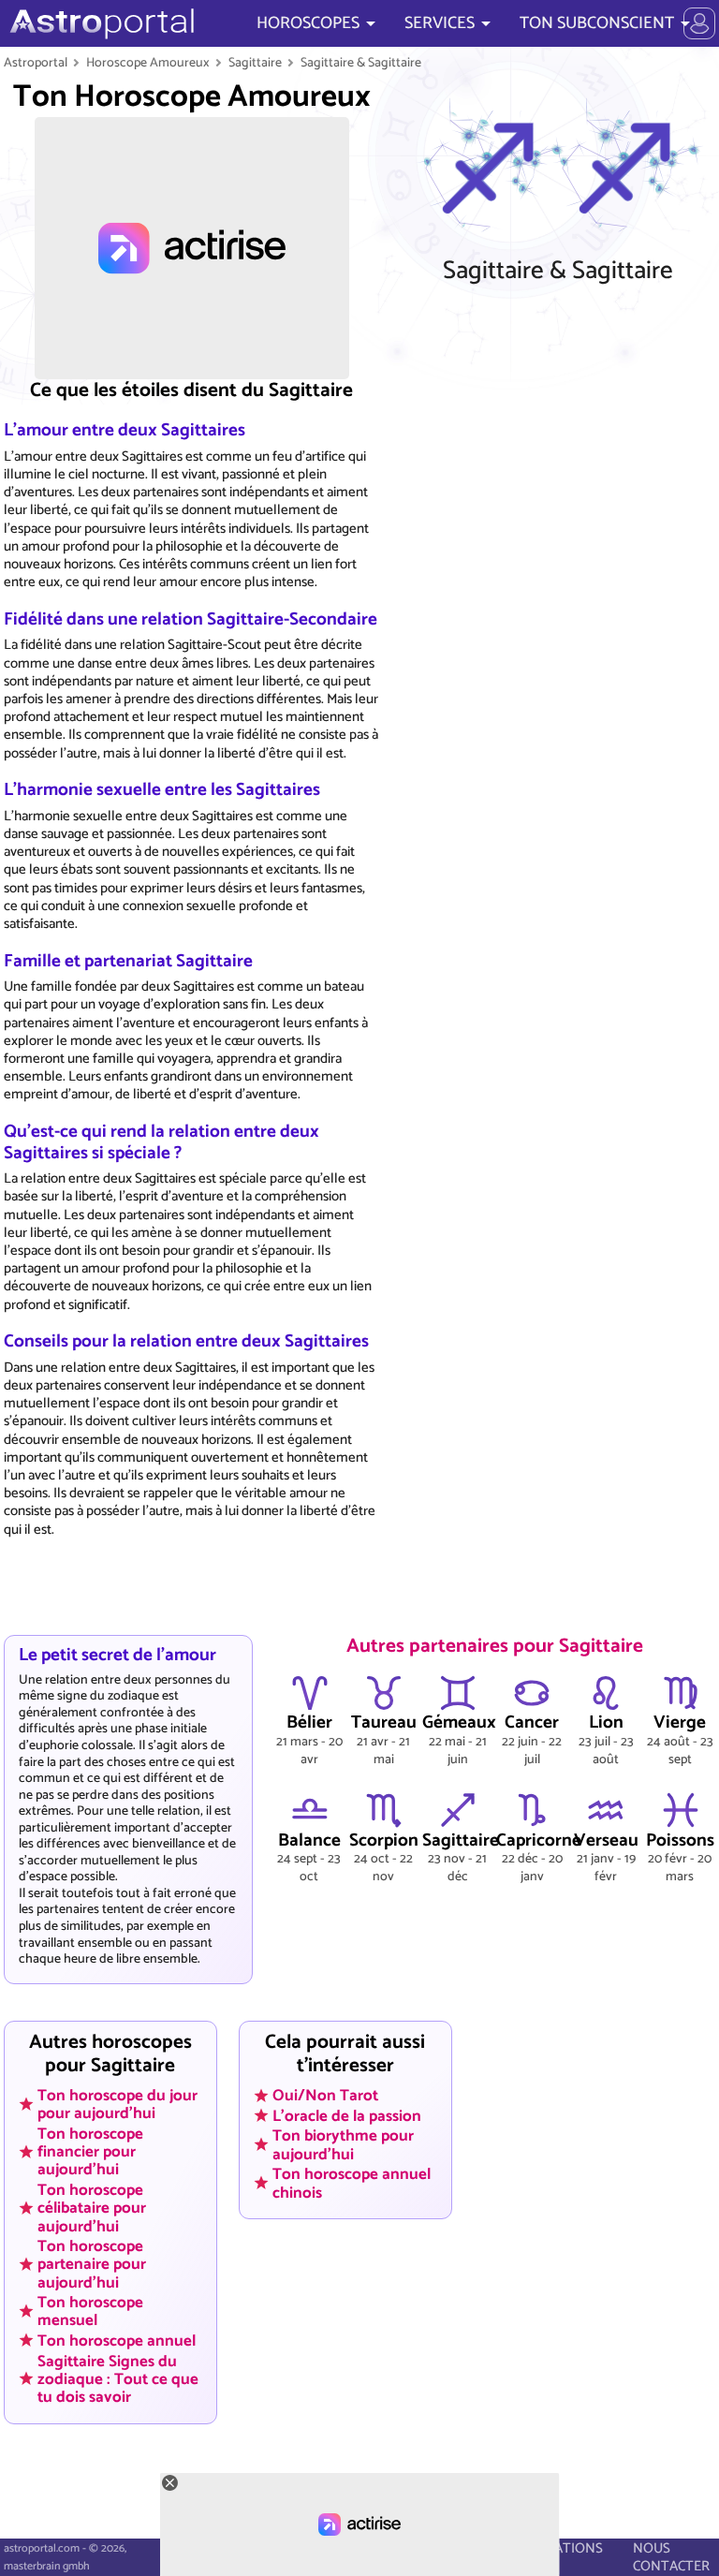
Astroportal (36, 63)
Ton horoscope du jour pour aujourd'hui (117, 2105)
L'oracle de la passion (347, 2115)
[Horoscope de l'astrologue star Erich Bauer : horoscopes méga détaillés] (100, 23)
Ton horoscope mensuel (90, 2311)
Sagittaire (255, 63)
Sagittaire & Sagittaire (361, 63)
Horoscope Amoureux (148, 63)
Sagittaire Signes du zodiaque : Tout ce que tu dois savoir (118, 2378)
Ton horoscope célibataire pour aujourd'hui (92, 2208)
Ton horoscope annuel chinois (352, 2183)
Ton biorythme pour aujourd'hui (343, 2145)
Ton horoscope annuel (117, 2341)
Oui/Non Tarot (325, 2096)
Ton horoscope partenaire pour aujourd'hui (92, 2264)
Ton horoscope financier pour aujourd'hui (90, 2152)
